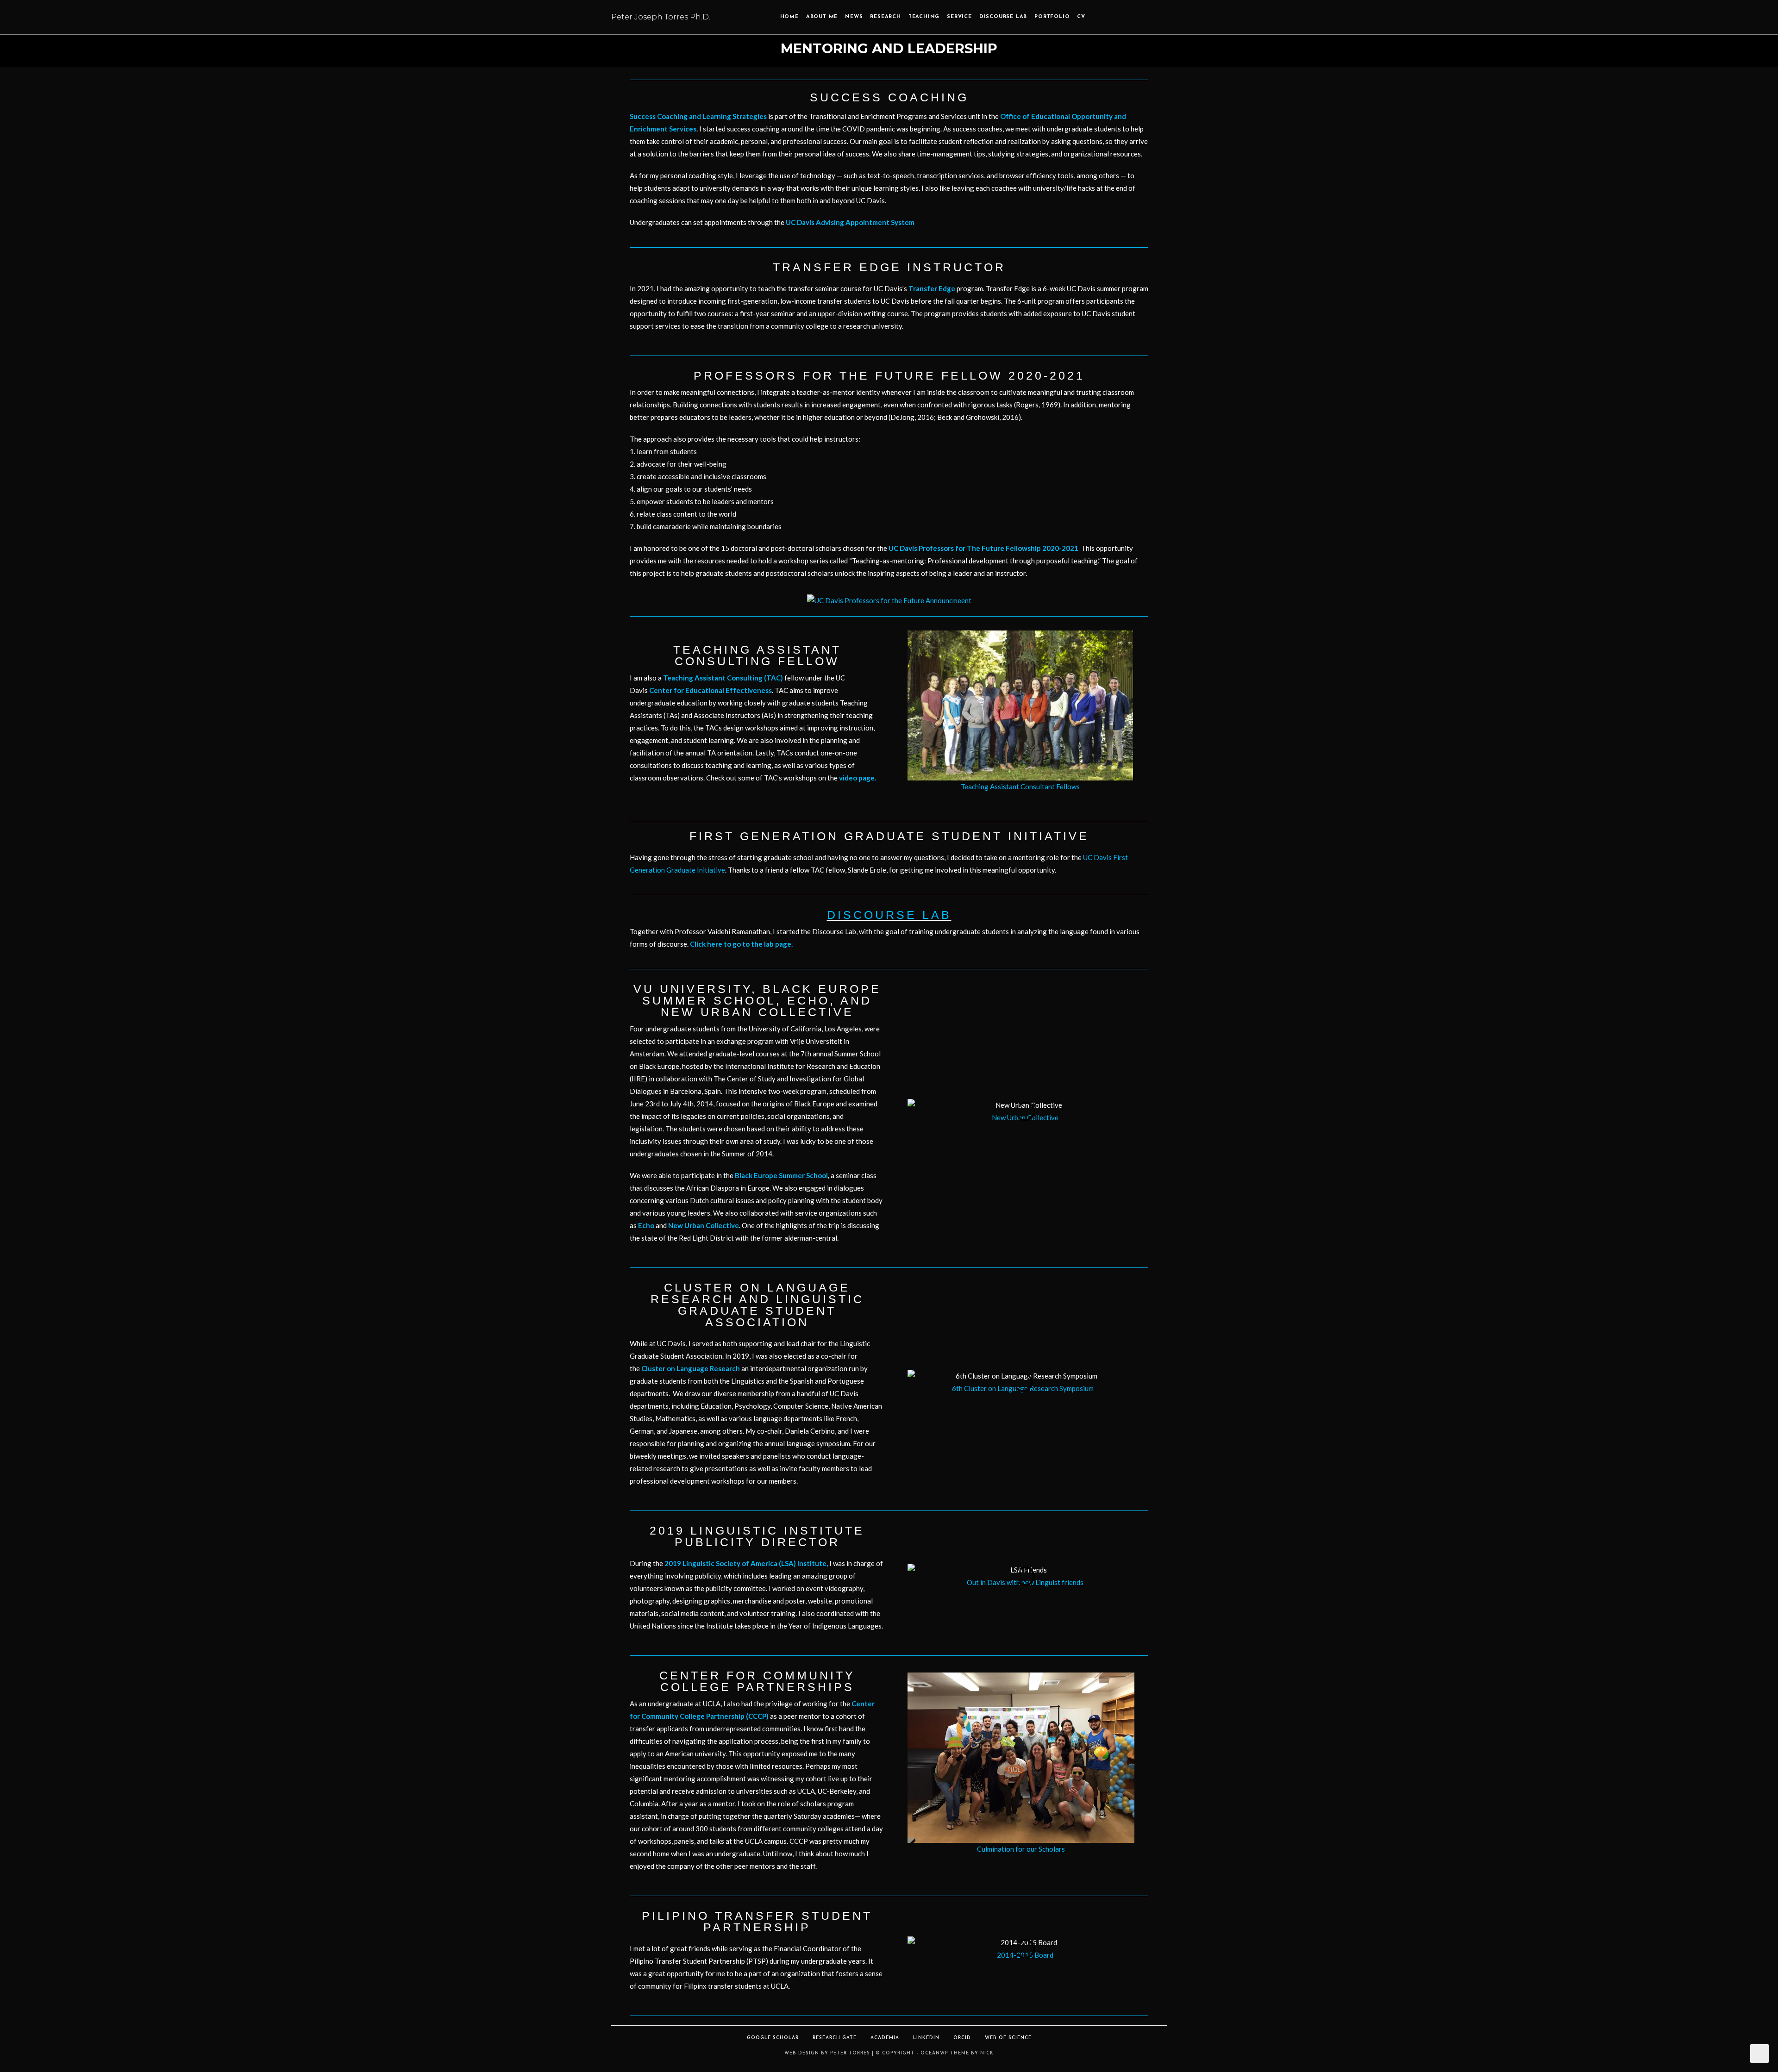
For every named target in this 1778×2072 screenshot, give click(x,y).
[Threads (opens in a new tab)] (1112, 18)
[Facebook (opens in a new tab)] (1099, 18)
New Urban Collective (704, 1225)
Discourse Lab (889, 915)
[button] (899, 711)
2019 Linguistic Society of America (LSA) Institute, (746, 1563)
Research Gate (835, 2038)
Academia (885, 2038)
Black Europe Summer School (781, 1175)
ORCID (962, 2038)
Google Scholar (773, 2038)
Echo (646, 1225)
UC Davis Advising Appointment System (850, 222)
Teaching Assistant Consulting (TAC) (723, 678)
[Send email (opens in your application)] (1164, 18)
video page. (858, 778)
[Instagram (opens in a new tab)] (1125, 18)
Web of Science (1008, 2038)
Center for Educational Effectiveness (711, 690)
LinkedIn (926, 2038)
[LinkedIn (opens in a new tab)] (1138, 18)
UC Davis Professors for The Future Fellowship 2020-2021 (983, 548)
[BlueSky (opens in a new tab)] (1151, 18)
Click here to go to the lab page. (741, 944)
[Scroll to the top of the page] (1759, 2053)
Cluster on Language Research (691, 1368)
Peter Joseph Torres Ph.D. (661, 17)
